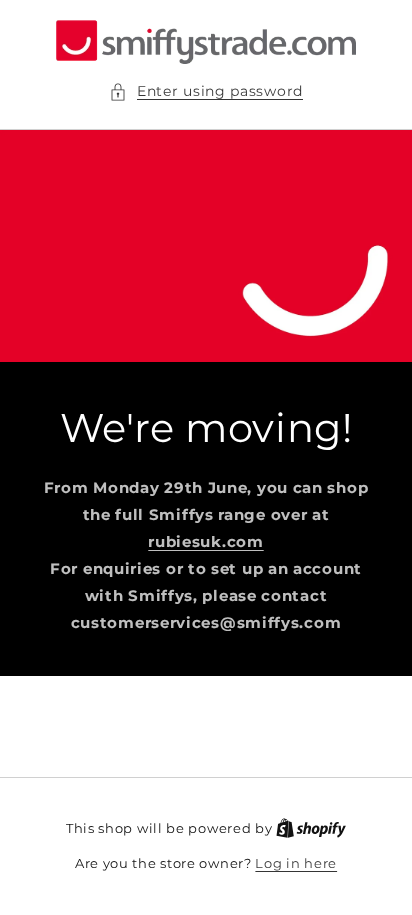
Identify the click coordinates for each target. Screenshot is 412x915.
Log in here (296, 863)
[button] (206, 91)
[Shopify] (311, 828)
